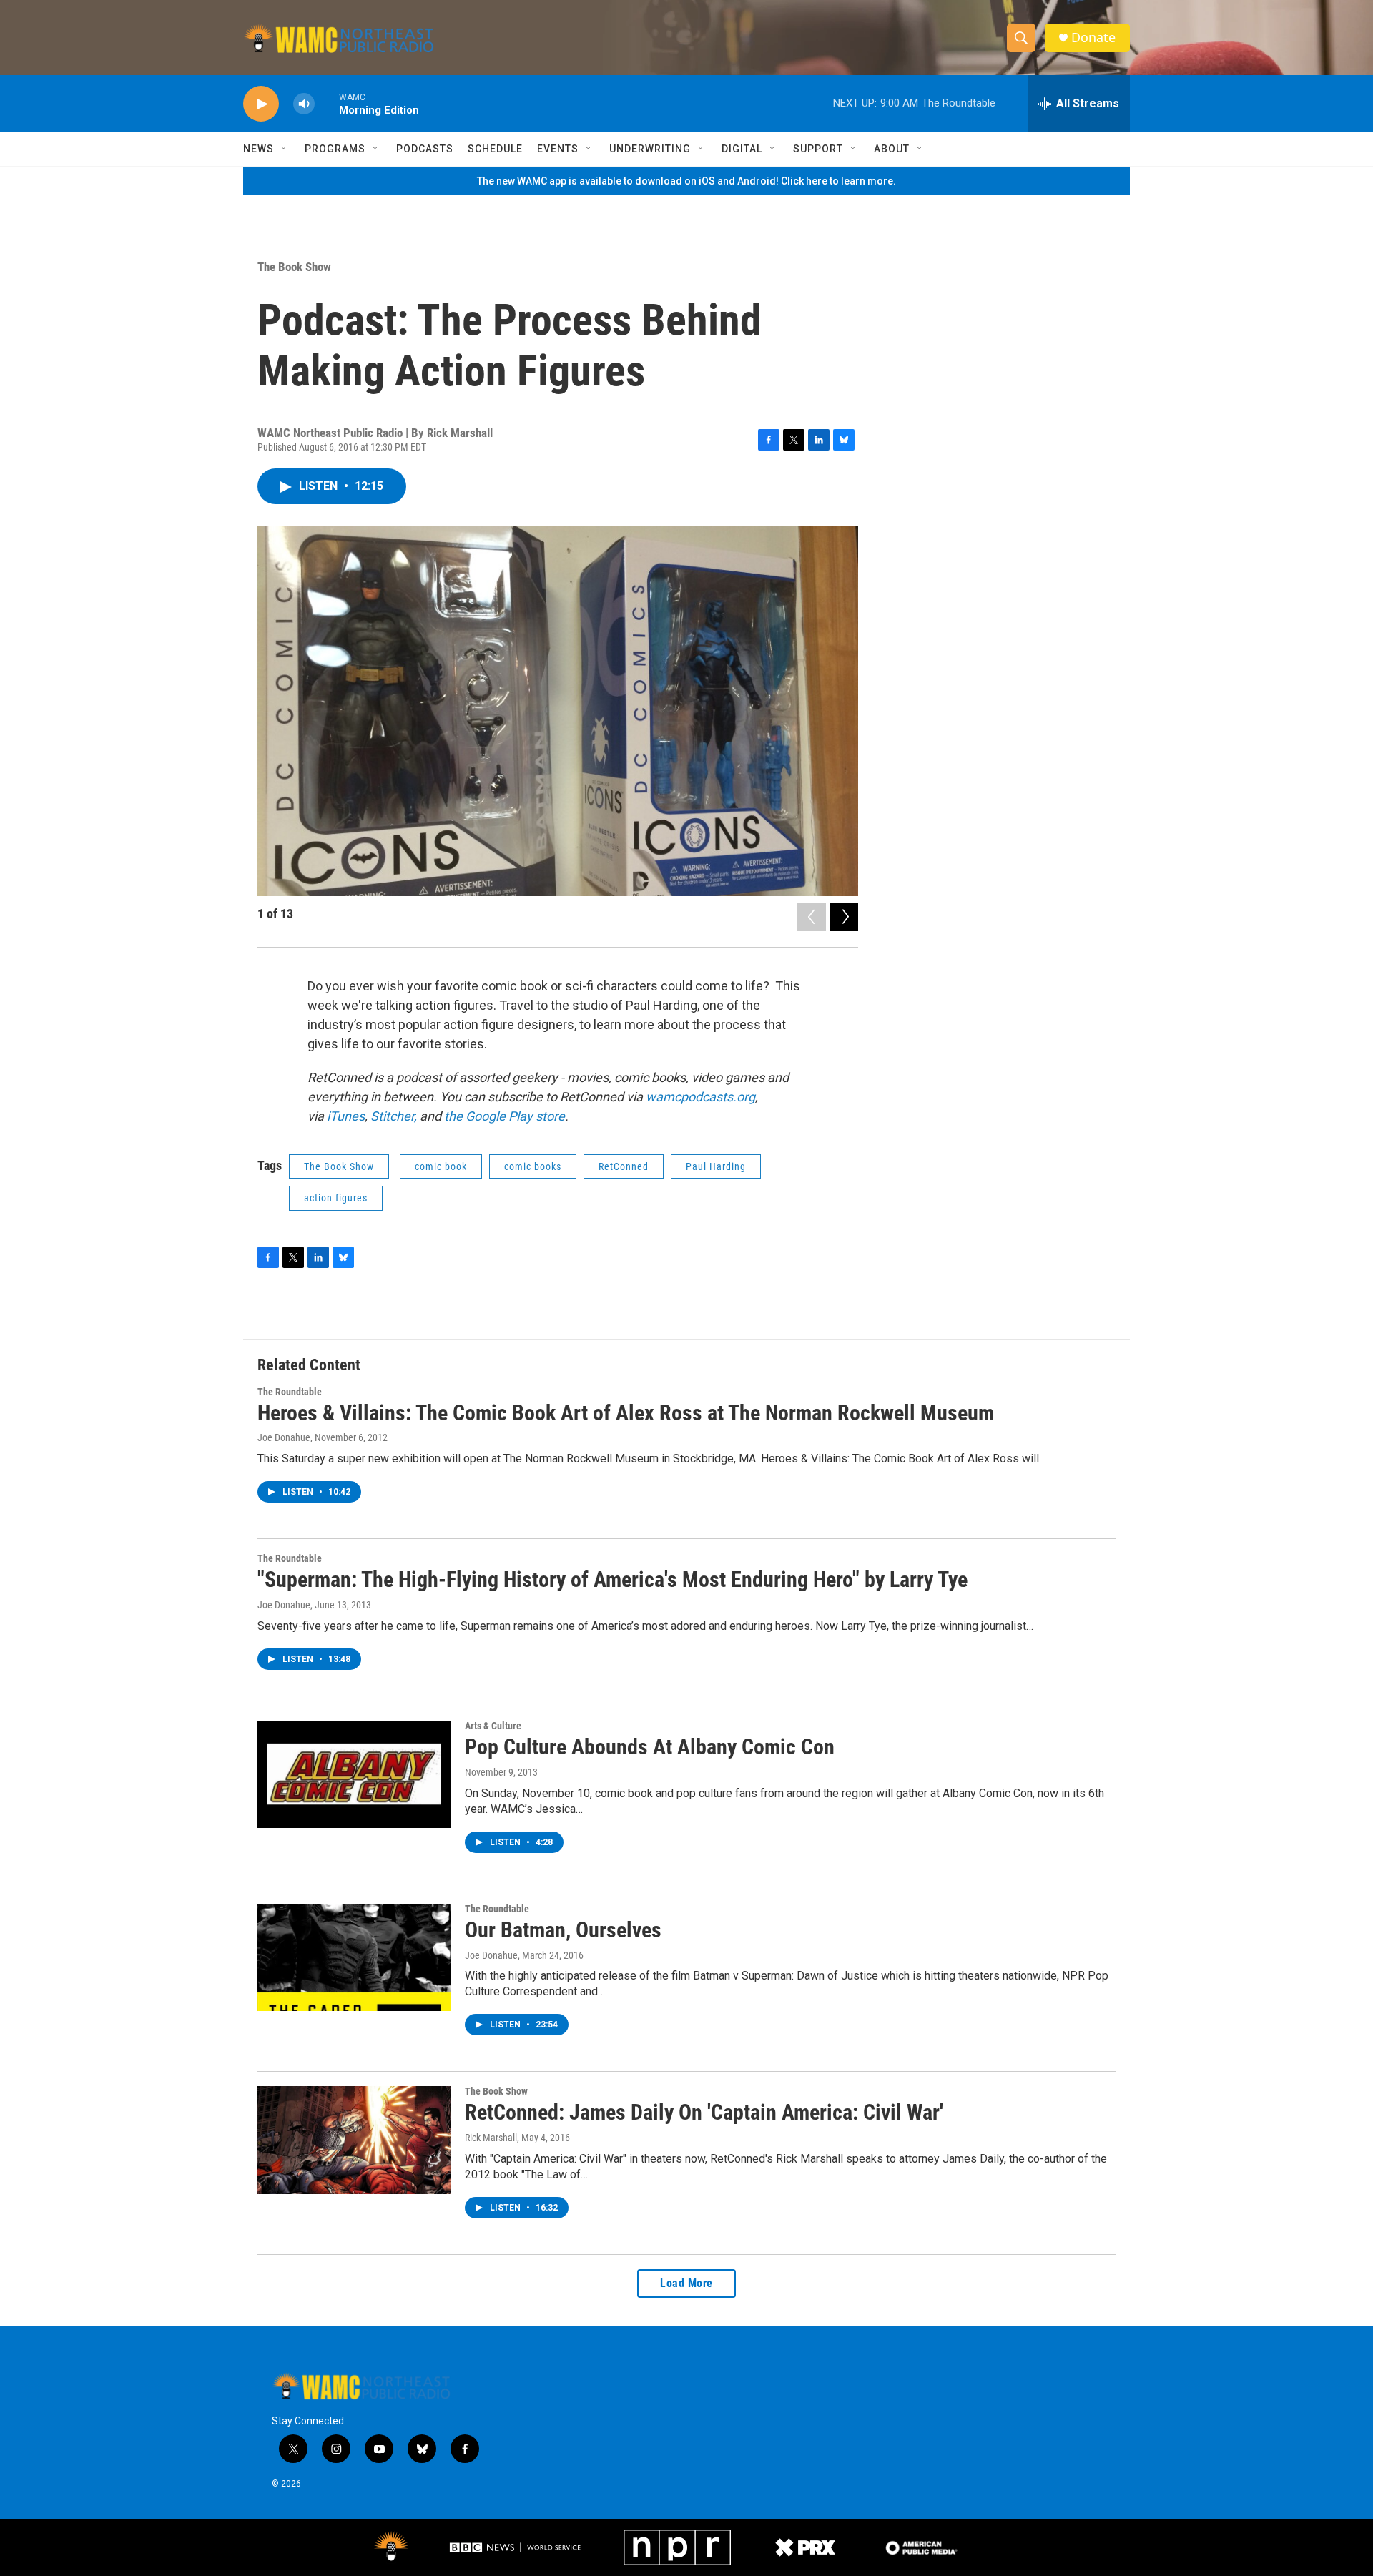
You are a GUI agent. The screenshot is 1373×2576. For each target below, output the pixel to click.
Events (558, 149)
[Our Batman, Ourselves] (354, 1957)
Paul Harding (716, 1166)
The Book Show (294, 267)
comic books (533, 1166)
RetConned (624, 1166)
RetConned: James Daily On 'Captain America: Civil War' (704, 2112)
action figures (336, 1198)
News (259, 149)
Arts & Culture (493, 1726)
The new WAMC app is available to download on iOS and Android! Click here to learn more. (686, 181)
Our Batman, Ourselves (563, 1930)
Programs (335, 149)
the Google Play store (505, 1116)
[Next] (844, 917)
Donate (1093, 38)
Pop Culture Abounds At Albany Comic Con (650, 1747)
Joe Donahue (284, 1437)
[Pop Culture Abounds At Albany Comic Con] (354, 1774)
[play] (261, 104)
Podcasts (425, 149)
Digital (742, 149)
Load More (686, 2283)
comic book (441, 1166)
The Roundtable (290, 1392)
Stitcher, (392, 1116)
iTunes (346, 1116)
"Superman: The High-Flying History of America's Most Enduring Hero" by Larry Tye (612, 1579)
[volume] (304, 104)
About (892, 149)
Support (818, 149)
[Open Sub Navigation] (285, 149)
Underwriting (650, 149)
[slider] (327, 103)
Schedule (495, 149)
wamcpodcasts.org (700, 1097)
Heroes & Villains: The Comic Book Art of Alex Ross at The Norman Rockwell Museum (626, 1413)
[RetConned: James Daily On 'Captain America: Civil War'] (354, 2140)
